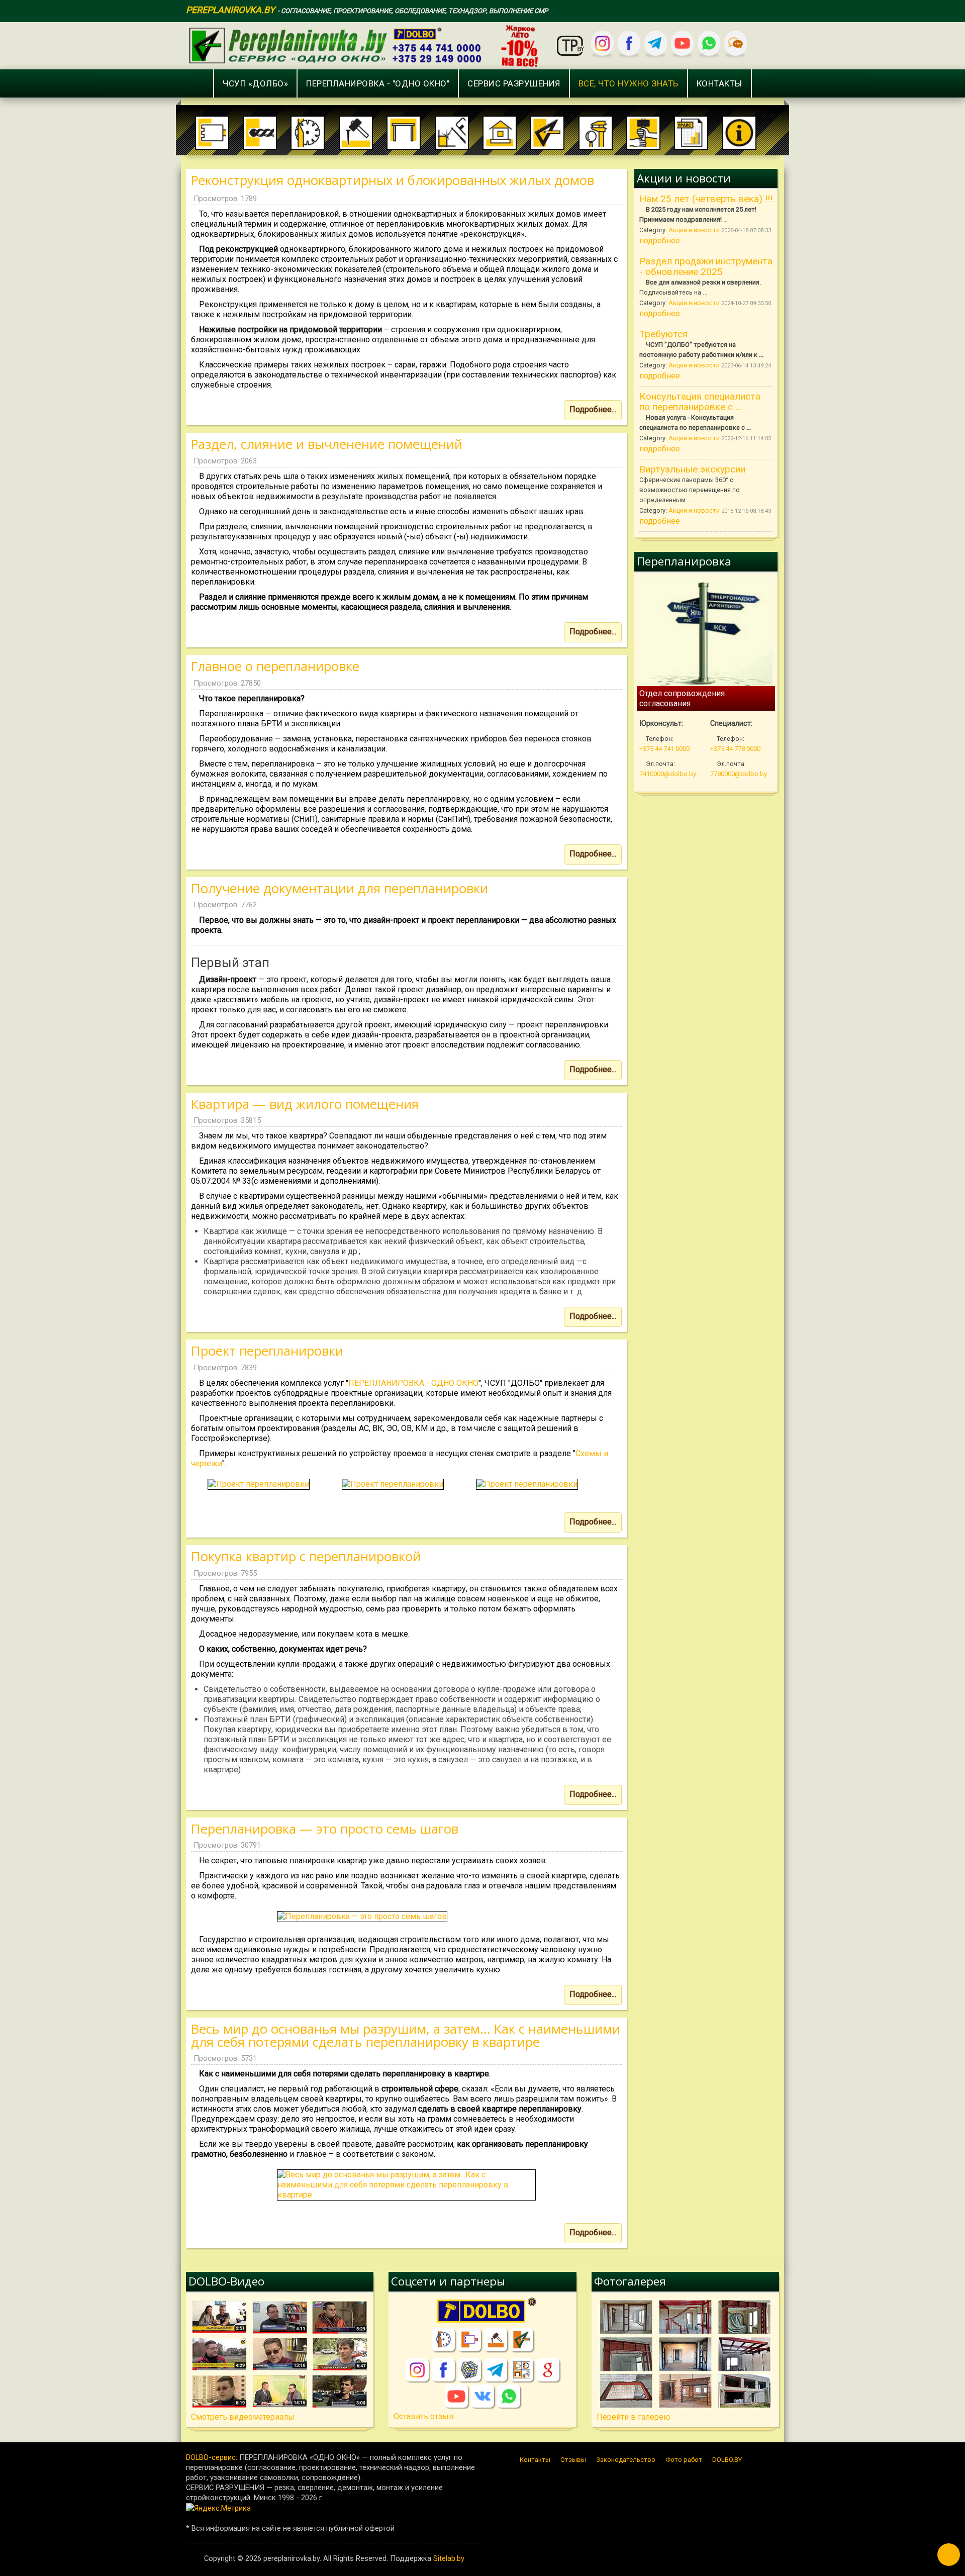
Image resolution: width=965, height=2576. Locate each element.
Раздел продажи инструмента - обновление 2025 (706, 266)
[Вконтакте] (482, 2396)
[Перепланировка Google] (548, 2370)
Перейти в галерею (634, 2417)
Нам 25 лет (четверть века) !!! (706, 199)
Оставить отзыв (424, 2416)
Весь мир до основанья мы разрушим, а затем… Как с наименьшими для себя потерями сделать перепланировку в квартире (406, 2035)
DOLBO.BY (727, 2460)
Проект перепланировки (267, 1351)
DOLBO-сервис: (212, 2457)
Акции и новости (695, 230)
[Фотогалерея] (685, 2354)
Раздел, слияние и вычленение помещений (327, 444)
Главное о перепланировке (275, 666)
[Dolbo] (482, 2312)
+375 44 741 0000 (664, 749)
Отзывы (573, 2460)
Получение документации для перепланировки (340, 888)
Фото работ (684, 2460)
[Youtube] (682, 43)
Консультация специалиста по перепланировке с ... (700, 402)
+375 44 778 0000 (735, 749)
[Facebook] (629, 43)
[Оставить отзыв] (736, 43)
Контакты (535, 2460)
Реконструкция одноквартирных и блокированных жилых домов (393, 180)
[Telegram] (656, 43)
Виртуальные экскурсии (692, 469)
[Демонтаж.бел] (496, 2340)
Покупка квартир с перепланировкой (306, 1556)
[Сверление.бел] (469, 2340)
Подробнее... (593, 409)
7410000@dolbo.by (668, 774)
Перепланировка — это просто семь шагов (325, 1829)
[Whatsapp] (709, 43)
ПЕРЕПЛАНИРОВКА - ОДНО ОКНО (413, 1383)
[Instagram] (602, 43)
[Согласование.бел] (522, 2340)
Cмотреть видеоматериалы (243, 2417)
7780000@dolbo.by (739, 774)
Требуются (663, 334)
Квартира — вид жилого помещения (305, 1104)
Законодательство (626, 2460)
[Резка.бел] (443, 2340)
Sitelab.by (449, 2558)
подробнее (660, 241)
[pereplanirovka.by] (366, 44)
